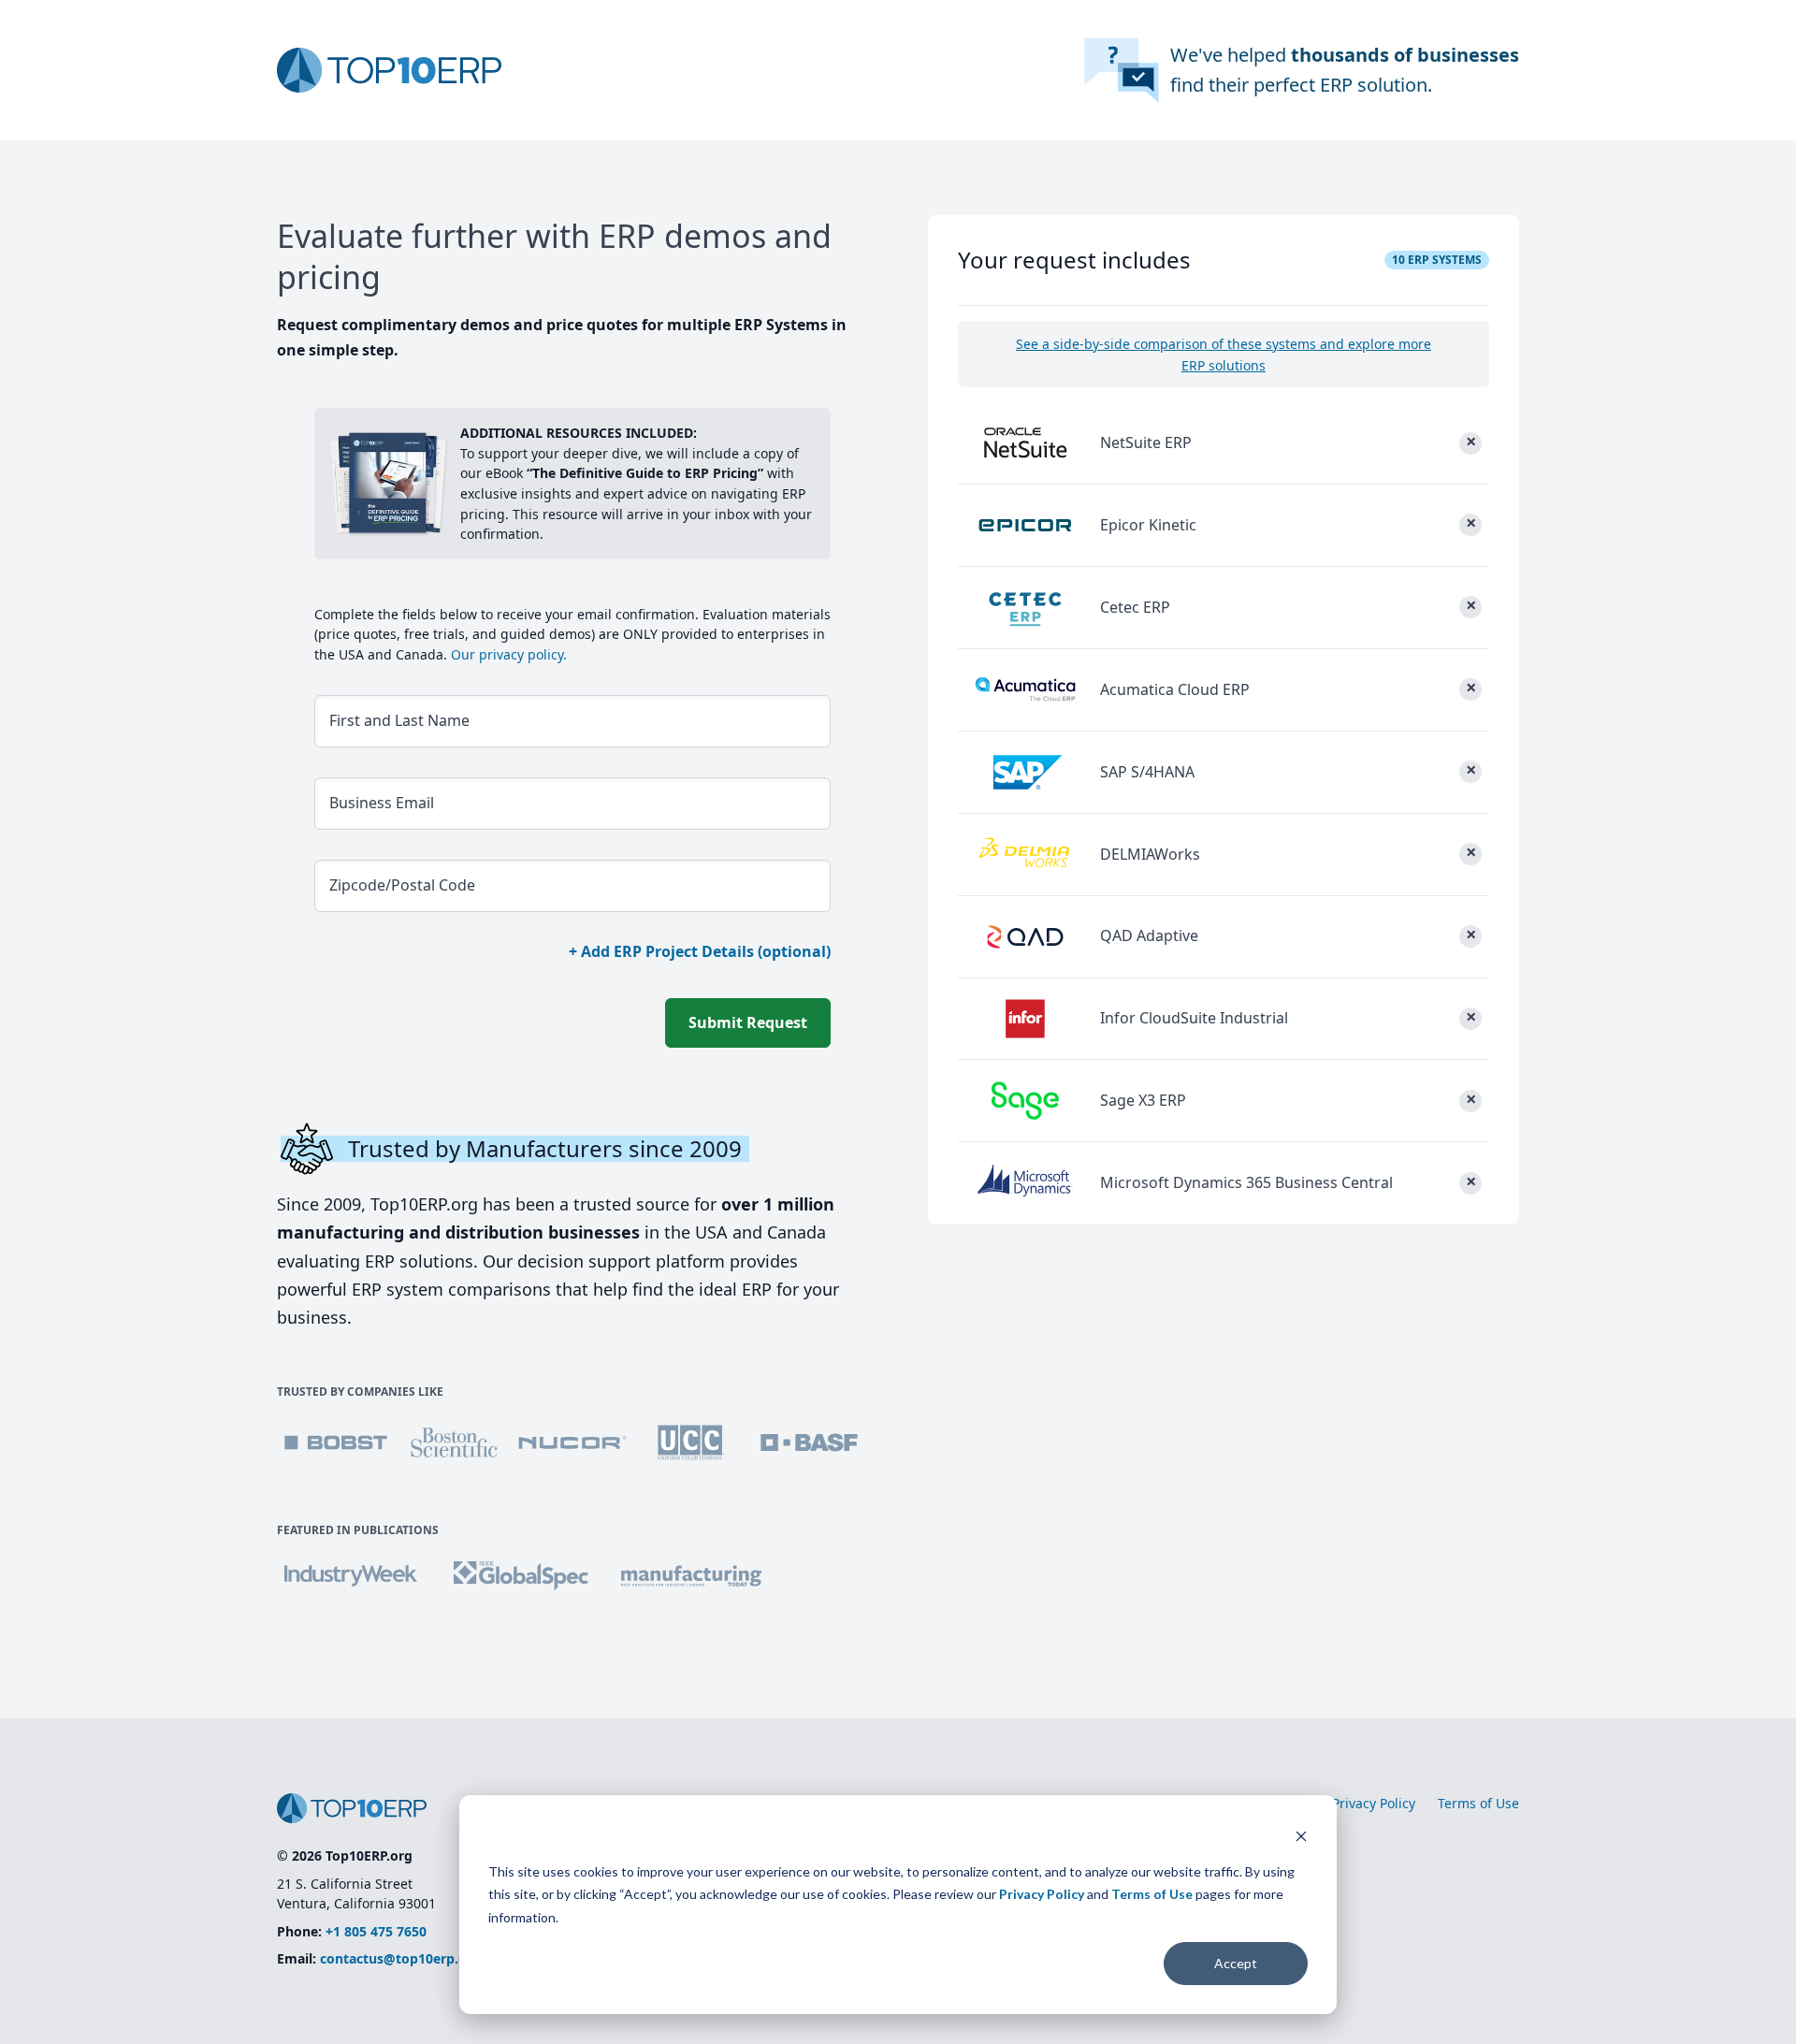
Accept (1236, 1963)
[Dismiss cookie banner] (1301, 1836)
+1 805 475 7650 (376, 1931)
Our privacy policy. (507, 654)
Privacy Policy (1042, 1894)
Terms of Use (1152, 1894)
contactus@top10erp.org (400, 1958)
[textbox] (572, 721)
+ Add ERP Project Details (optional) (700, 951)
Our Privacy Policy (1360, 1803)
